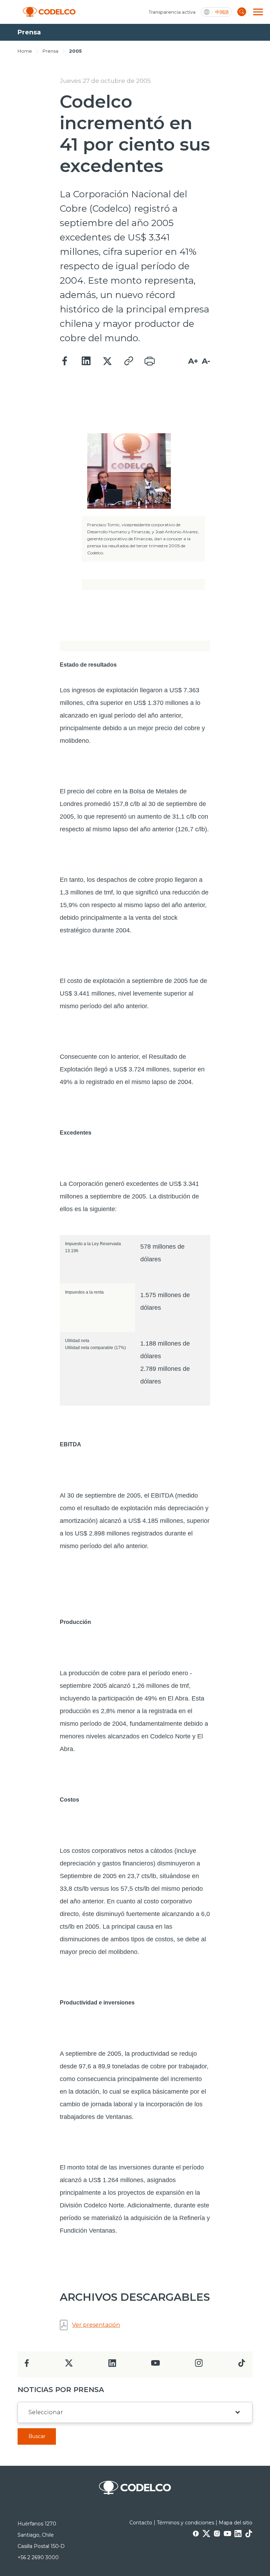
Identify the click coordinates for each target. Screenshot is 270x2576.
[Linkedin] (86, 361)
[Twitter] (107, 361)
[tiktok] (242, 2365)
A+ (193, 361)
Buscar (37, 2436)
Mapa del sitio (236, 2523)
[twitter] (69, 2366)
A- (206, 361)
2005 (75, 51)
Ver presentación (96, 2325)
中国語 (222, 12)
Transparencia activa (172, 12)
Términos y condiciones (185, 2523)
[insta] (199, 2365)
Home (25, 51)
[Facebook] (65, 361)
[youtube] (155, 2365)
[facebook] (27, 2365)
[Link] (128, 361)
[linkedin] (112, 2365)
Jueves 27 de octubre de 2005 (105, 81)
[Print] (149, 361)
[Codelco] (49, 12)
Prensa (50, 51)
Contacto (141, 2523)
